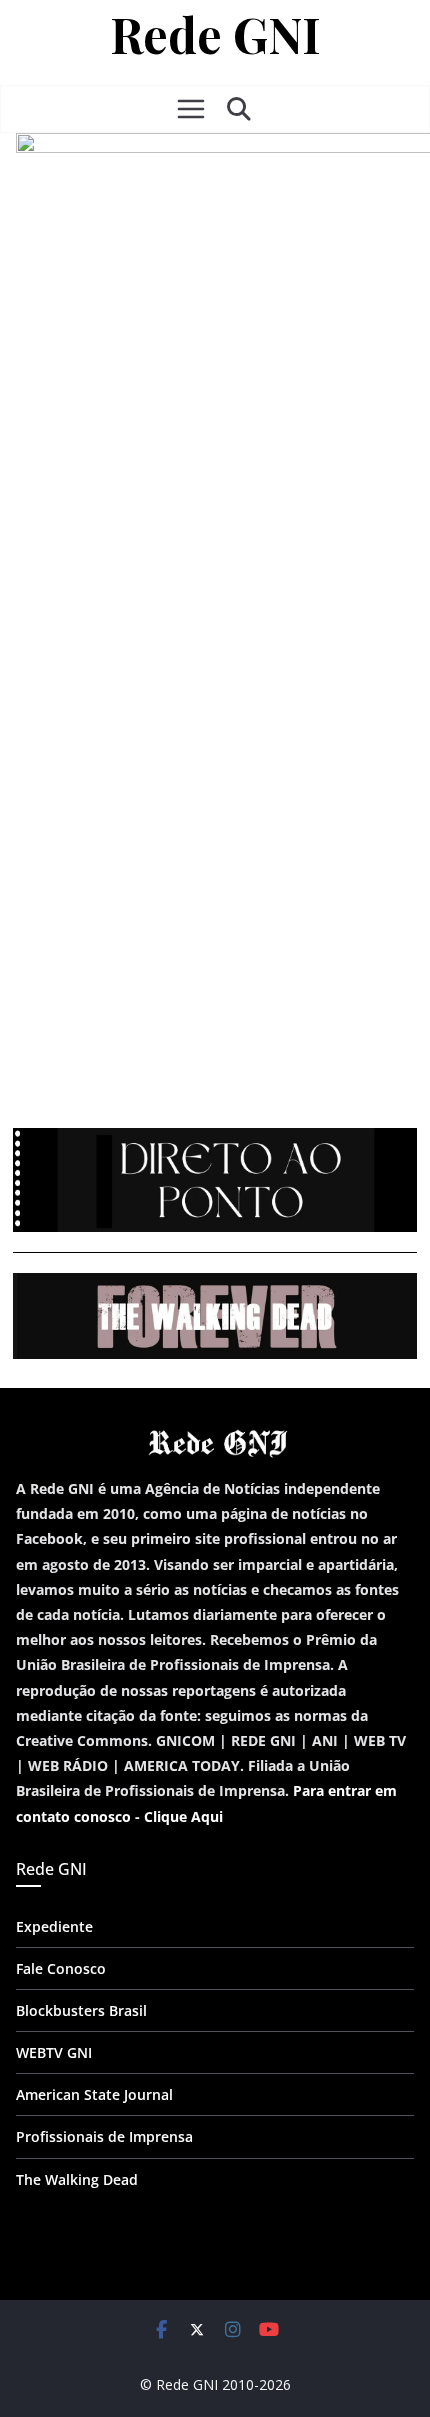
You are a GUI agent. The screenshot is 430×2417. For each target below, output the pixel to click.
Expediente (54, 1926)
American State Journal (94, 2094)
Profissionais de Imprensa (104, 2136)
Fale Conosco (61, 1968)
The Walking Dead (77, 2179)
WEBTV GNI (54, 2052)
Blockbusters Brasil (81, 2010)
